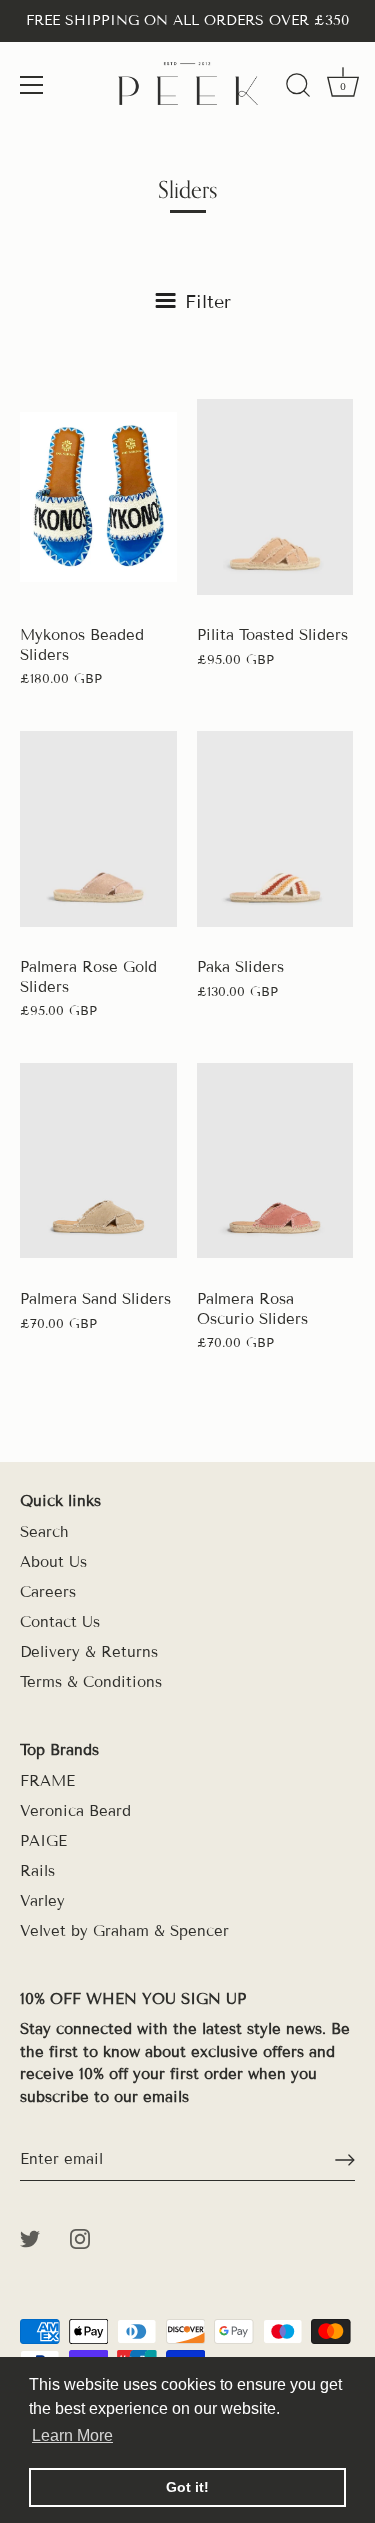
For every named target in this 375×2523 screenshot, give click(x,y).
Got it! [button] (187, 2487)
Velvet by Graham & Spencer (124, 1931)
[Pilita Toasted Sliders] (275, 497)
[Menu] (32, 85)
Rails (37, 1871)
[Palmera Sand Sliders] (98, 1160)
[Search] (298, 88)
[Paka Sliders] (275, 828)
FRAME (47, 1781)
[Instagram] (80, 2237)
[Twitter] (30, 2237)
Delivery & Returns (89, 1652)
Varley (42, 1901)
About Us (53, 1562)
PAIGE (43, 1841)
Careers (48, 1592)
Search (44, 1532)
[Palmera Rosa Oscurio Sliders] (275, 1160)
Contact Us (60, 1622)
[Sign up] (345, 2160)
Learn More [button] (72, 2435)
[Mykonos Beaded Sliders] (98, 497)
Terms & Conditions (91, 1682)
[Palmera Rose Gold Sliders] (98, 828)
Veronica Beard (75, 1811)
